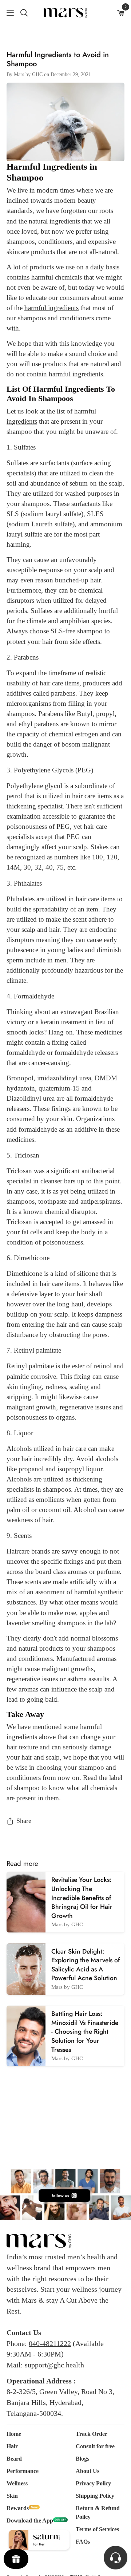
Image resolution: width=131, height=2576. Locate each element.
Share (24, 1821)
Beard (14, 2459)
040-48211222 (50, 2343)
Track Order (92, 2434)
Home (14, 2434)
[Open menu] (7, 13)
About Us (88, 2471)
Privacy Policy (93, 2483)
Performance (23, 2471)
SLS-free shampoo (77, 631)
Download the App (30, 2520)
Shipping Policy (95, 2496)
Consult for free (95, 2446)
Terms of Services (97, 2529)
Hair (12, 2446)
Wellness (17, 2483)
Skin (12, 2496)
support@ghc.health (54, 2365)
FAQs (83, 2542)
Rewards (18, 2508)
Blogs (82, 2459)
